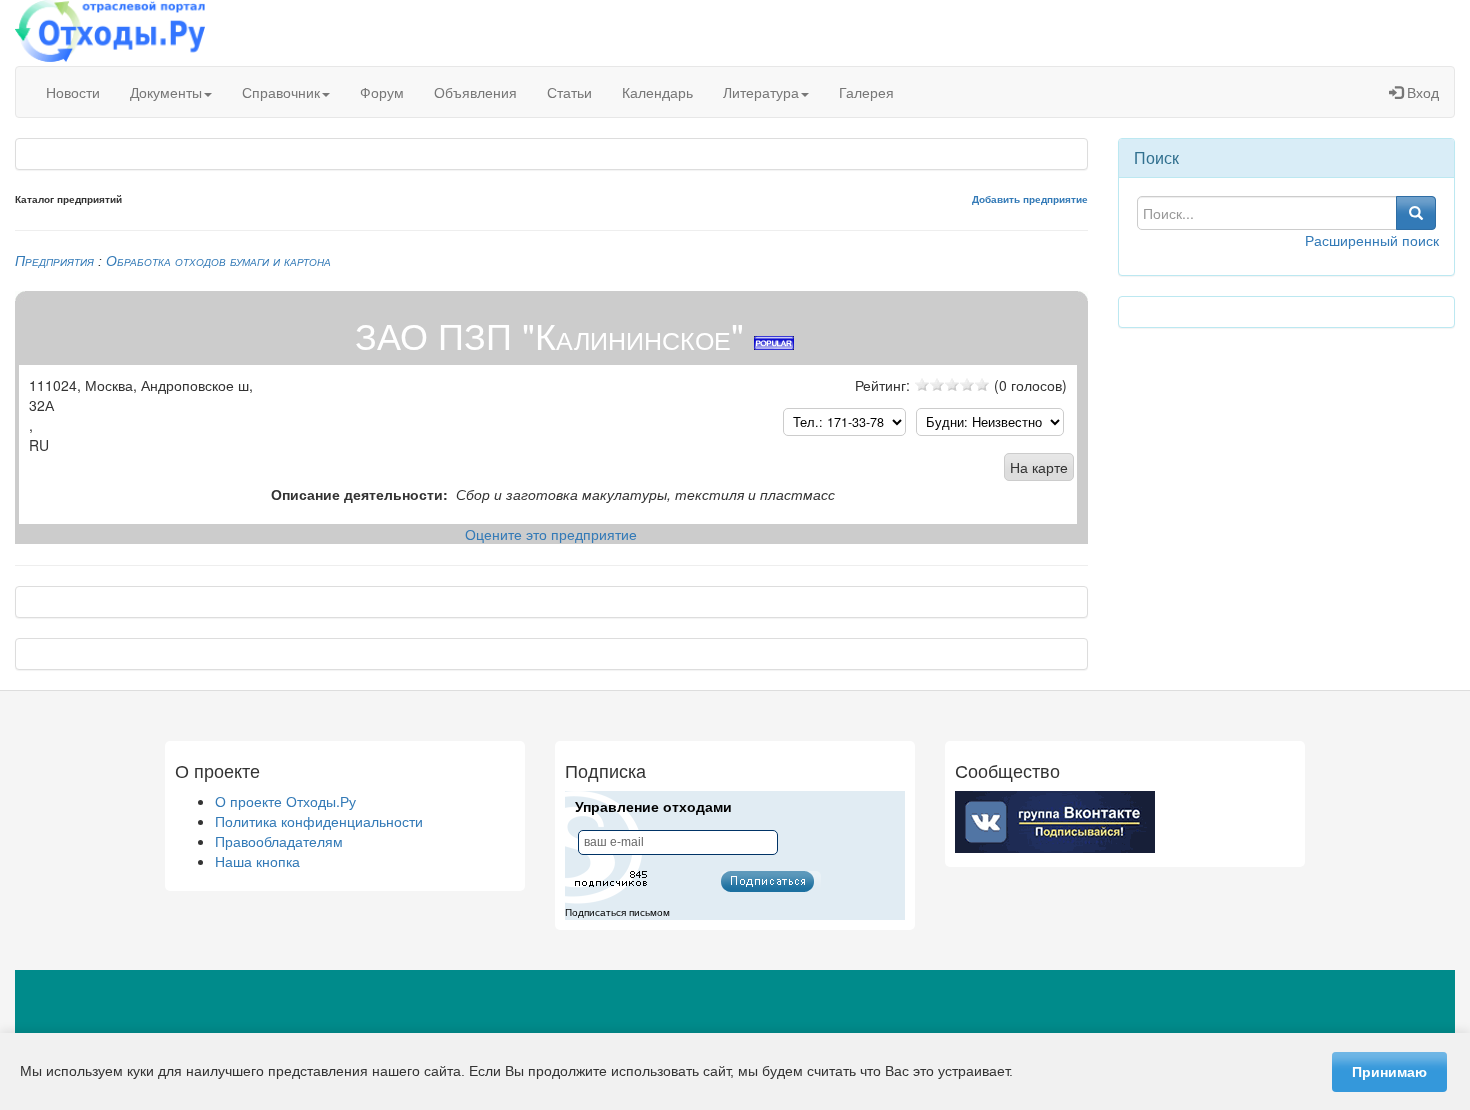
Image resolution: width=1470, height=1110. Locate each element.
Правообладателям (279, 841)
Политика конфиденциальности (319, 821)
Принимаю (1389, 1072)
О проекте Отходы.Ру (285, 801)
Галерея (866, 92)
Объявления (475, 92)
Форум (382, 92)
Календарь (657, 92)
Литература (761, 92)
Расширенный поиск (1372, 240)
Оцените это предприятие (551, 534)
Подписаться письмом (617, 912)
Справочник (281, 92)
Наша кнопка (257, 861)
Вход (1421, 92)
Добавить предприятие (1030, 199)
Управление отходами (653, 807)
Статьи (569, 92)
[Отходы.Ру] (110, 33)
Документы (166, 92)
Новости (73, 92)
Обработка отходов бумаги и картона (218, 261)
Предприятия (54, 261)
